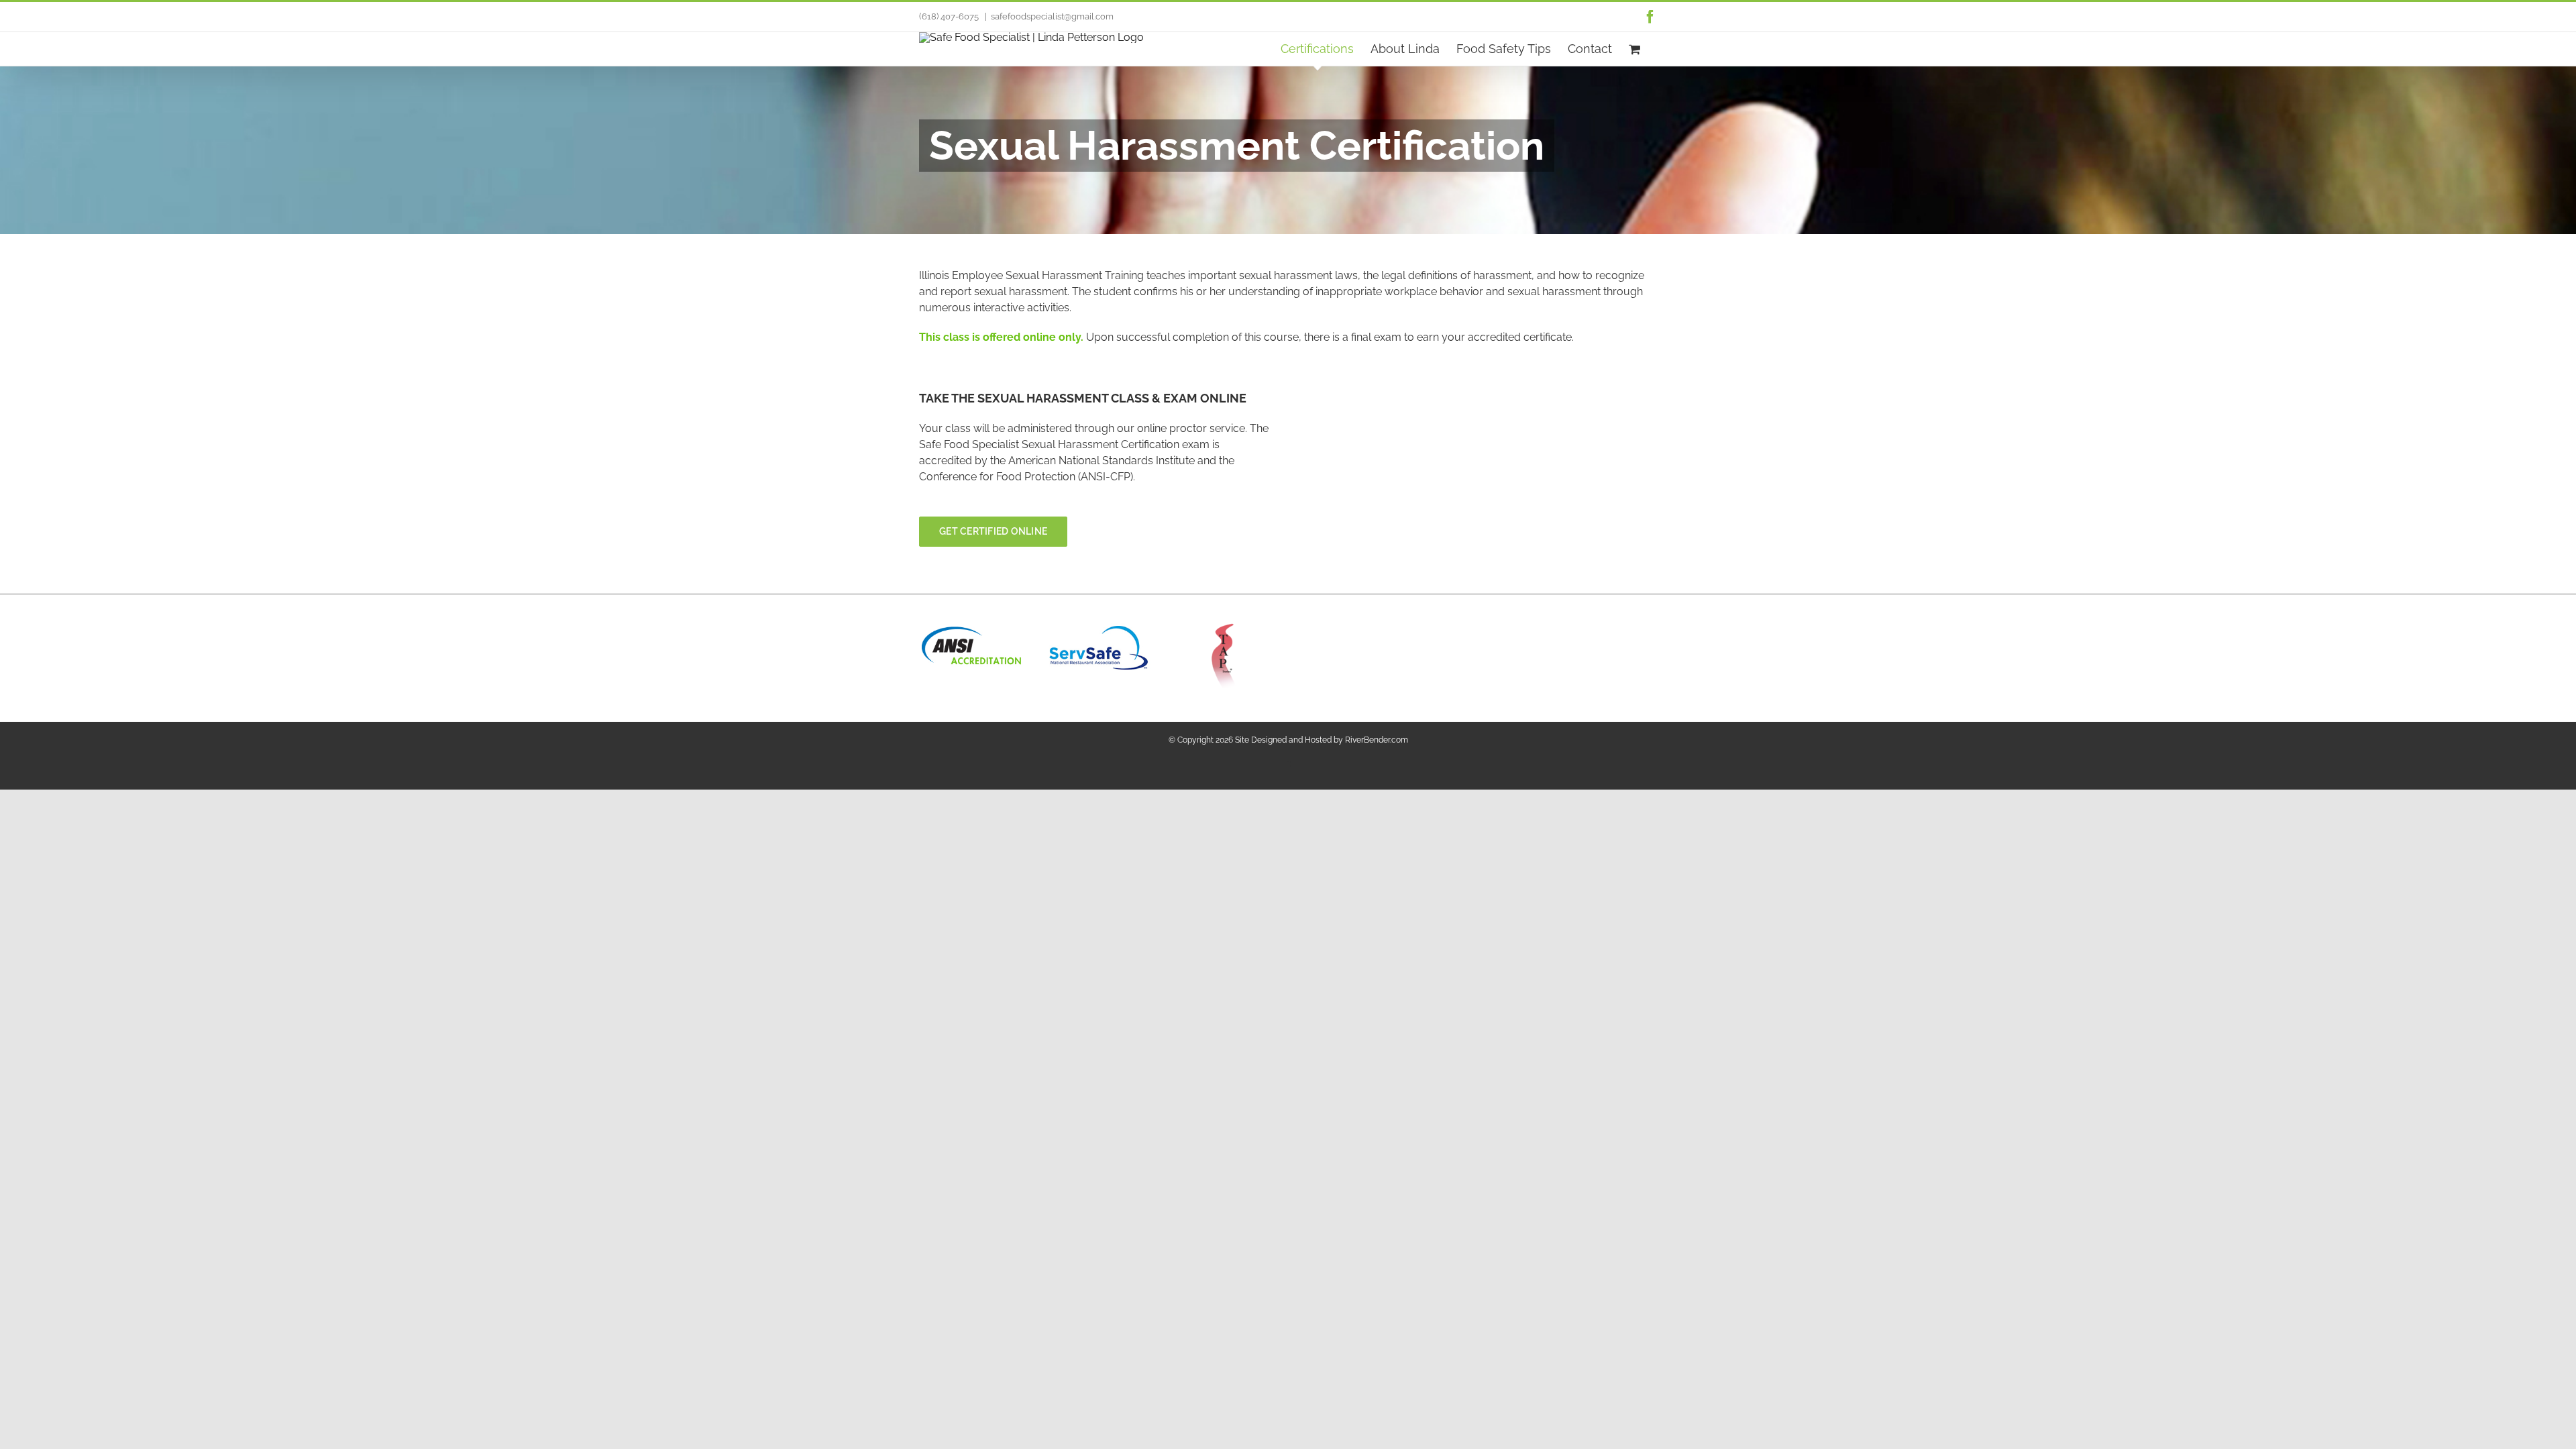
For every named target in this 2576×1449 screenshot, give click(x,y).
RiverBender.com (1377, 740)
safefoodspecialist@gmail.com (1052, 16)
